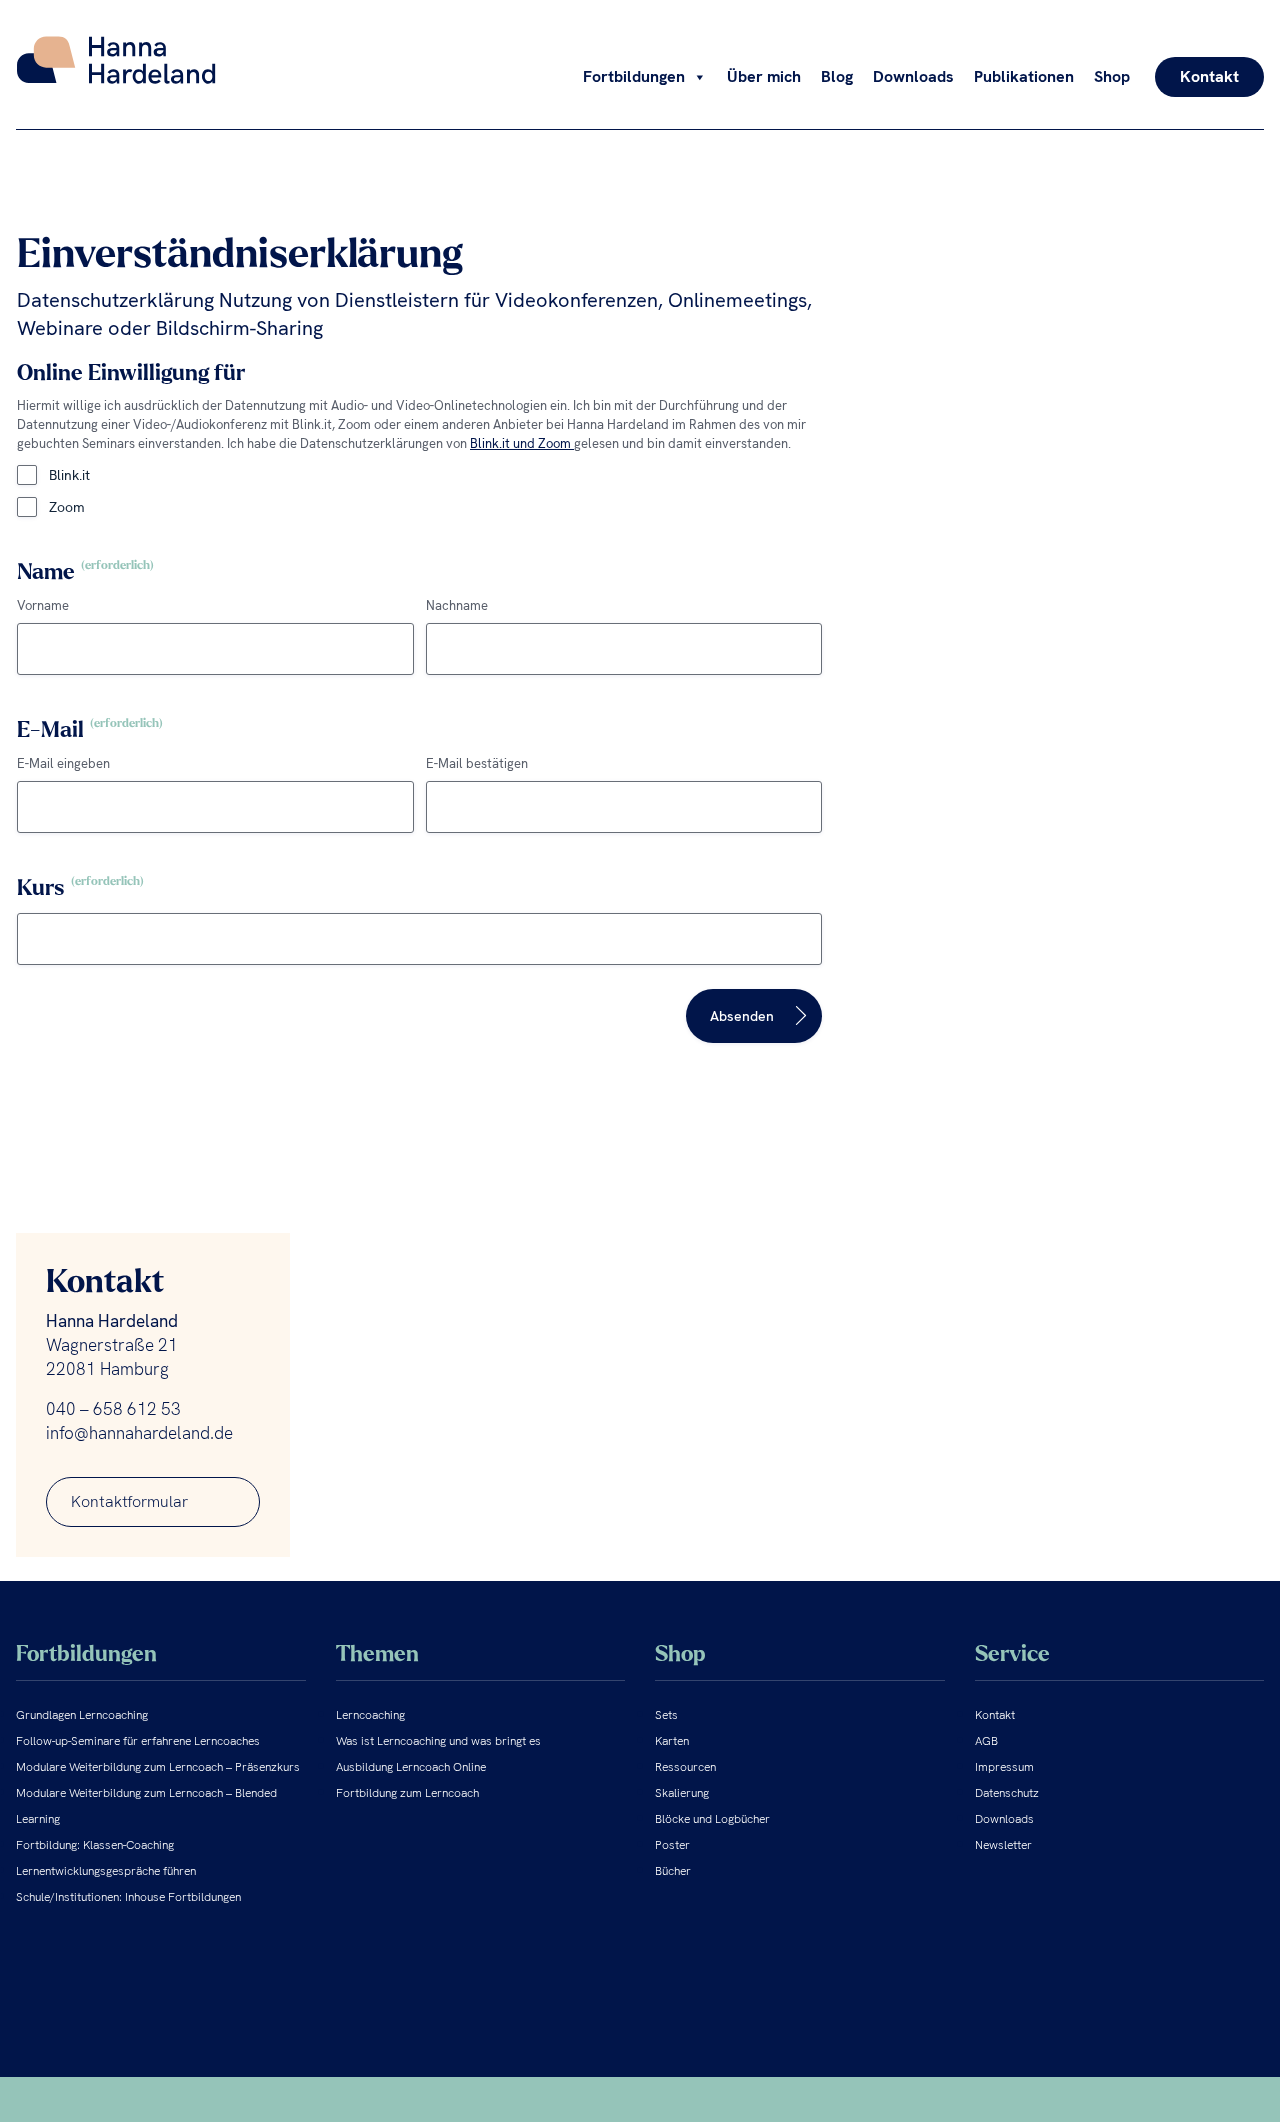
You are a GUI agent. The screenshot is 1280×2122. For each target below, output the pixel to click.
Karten (672, 1741)
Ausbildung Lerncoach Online (411, 1767)
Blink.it (69, 475)
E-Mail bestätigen (477, 763)
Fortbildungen (634, 76)
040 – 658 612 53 (113, 1409)
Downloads (913, 76)
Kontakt (1209, 76)
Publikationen (1024, 76)
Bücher (673, 1871)
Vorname (43, 605)
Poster (672, 1845)
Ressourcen (685, 1767)
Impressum (1004, 1767)
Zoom (67, 507)
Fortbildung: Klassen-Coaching (95, 1845)
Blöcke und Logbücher (712, 1819)
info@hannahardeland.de (139, 1433)
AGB (986, 1741)
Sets (666, 1715)
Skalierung (682, 1793)
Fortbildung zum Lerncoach (407, 1793)
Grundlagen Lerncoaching (82, 1715)
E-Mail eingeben (63, 763)
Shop (1112, 76)
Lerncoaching (370, 1715)
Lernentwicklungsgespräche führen (106, 1871)
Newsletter (1003, 1845)
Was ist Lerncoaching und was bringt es (438, 1741)
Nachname (457, 605)
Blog (837, 76)
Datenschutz (1007, 1793)
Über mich (764, 76)
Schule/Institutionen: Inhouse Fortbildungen (128, 1897)
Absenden (742, 1016)
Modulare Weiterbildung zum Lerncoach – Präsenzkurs (158, 1767)
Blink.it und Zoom (522, 443)
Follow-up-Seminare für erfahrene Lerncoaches (138, 1741)
